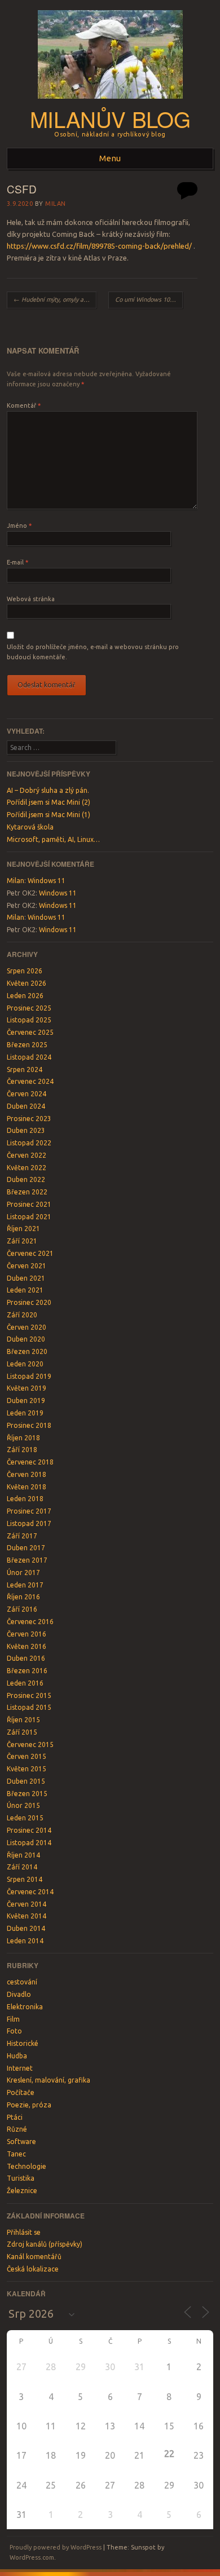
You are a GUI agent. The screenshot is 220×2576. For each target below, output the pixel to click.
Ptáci (15, 2117)
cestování (22, 1982)
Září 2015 (22, 1732)
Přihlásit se (24, 2232)
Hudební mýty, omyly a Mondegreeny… (55, 299)
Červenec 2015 (30, 1744)
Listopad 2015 (29, 1707)
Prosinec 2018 (29, 1425)
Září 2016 (22, 1609)
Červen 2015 (27, 1756)
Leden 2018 (25, 1499)
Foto (14, 2031)
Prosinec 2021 (29, 1204)
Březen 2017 (27, 1560)
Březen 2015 (27, 1794)
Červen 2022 (27, 1155)
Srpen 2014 (25, 1879)
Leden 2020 (25, 1364)
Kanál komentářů (34, 2257)
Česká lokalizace (33, 2269)
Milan (56, 204)
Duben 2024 (26, 1106)
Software (21, 2141)
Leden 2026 (25, 996)
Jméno (19, 526)
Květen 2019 (27, 1388)
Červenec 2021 (30, 1253)
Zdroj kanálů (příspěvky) (45, 2244)
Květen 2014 (27, 1916)
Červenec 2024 (30, 1081)
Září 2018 (22, 1450)
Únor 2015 (23, 1805)
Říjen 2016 (23, 1597)
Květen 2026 (27, 983)
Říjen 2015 (23, 1720)
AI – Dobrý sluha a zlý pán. (48, 790)
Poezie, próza (29, 2105)
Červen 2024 (27, 1094)
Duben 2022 (26, 1179)
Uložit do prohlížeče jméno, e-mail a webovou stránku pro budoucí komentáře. (93, 652)
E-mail (17, 562)
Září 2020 (22, 1315)
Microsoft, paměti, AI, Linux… (53, 839)
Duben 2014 (26, 1928)
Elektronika (25, 2007)
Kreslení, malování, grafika (49, 2080)
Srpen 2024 (25, 1069)
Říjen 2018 (23, 1438)
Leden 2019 (25, 1413)
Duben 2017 (26, 1548)
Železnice (22, 2191)
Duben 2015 (26, 1781)
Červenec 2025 (30, 1032)
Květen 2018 (27, 1487)
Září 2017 (22, 1536)
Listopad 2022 (29, 1143)
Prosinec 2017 (29, 1511)
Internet (20, 2068)
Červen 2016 (27, 1634)
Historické (23, 2043)
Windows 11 (47, 881)
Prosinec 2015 (29, 1695)
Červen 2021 (27, 1266)
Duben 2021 (26, 1278)
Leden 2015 (25, 1818)
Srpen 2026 (25, 971)
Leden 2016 (25, 1683)
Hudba (17, 2056)
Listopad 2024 (29, 1057)
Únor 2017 (23, 1572)
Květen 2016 (27, 1646)
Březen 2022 (27, 1192)
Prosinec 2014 (29, 1830)
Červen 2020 (27, 1327)
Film (13, 2019)
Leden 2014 (25, 1941)
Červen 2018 (27, 1474)
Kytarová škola (30, 827)
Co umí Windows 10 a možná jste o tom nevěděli (149, 299)
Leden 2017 (25, 1585)
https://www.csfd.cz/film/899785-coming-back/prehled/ (99, 246)
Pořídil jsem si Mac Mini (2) (49, 802)
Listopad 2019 (29, 1376)
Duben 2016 (26, 1658)
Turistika (21, 2178)
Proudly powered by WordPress (56, 2547)
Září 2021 (22, 1241)
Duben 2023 (26, 1130)
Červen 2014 (27, 1904)
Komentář (24, 405)
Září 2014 (22, 1867)
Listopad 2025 (29, 1020)
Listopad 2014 (29, 1843)
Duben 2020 (26, 1339)
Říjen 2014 (23, 1855)
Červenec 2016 (30, 1622)
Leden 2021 (25, 1290)
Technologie (27, 2166)
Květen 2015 (27, 1769)
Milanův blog (110, 119)
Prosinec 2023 (29, 1119)
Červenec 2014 (30, 1892)
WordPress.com (32, 2557)
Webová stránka (31, 599)
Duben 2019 (26, 1401)
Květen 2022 (27, 1168)
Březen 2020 (27, 1351)
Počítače (21, 2092)
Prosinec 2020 (29, 1302)
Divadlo (19, 1994)
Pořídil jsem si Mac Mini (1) (49, 815)
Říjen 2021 (23, 1229)
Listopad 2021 (29, 1217)
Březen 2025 (27, 1045)
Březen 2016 (27, 1671)
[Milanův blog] (110, 102)
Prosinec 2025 (29, 1008)
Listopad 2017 (29, 1523)
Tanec (16, 2154)
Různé (17, 2129)
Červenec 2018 (30, 1462)
